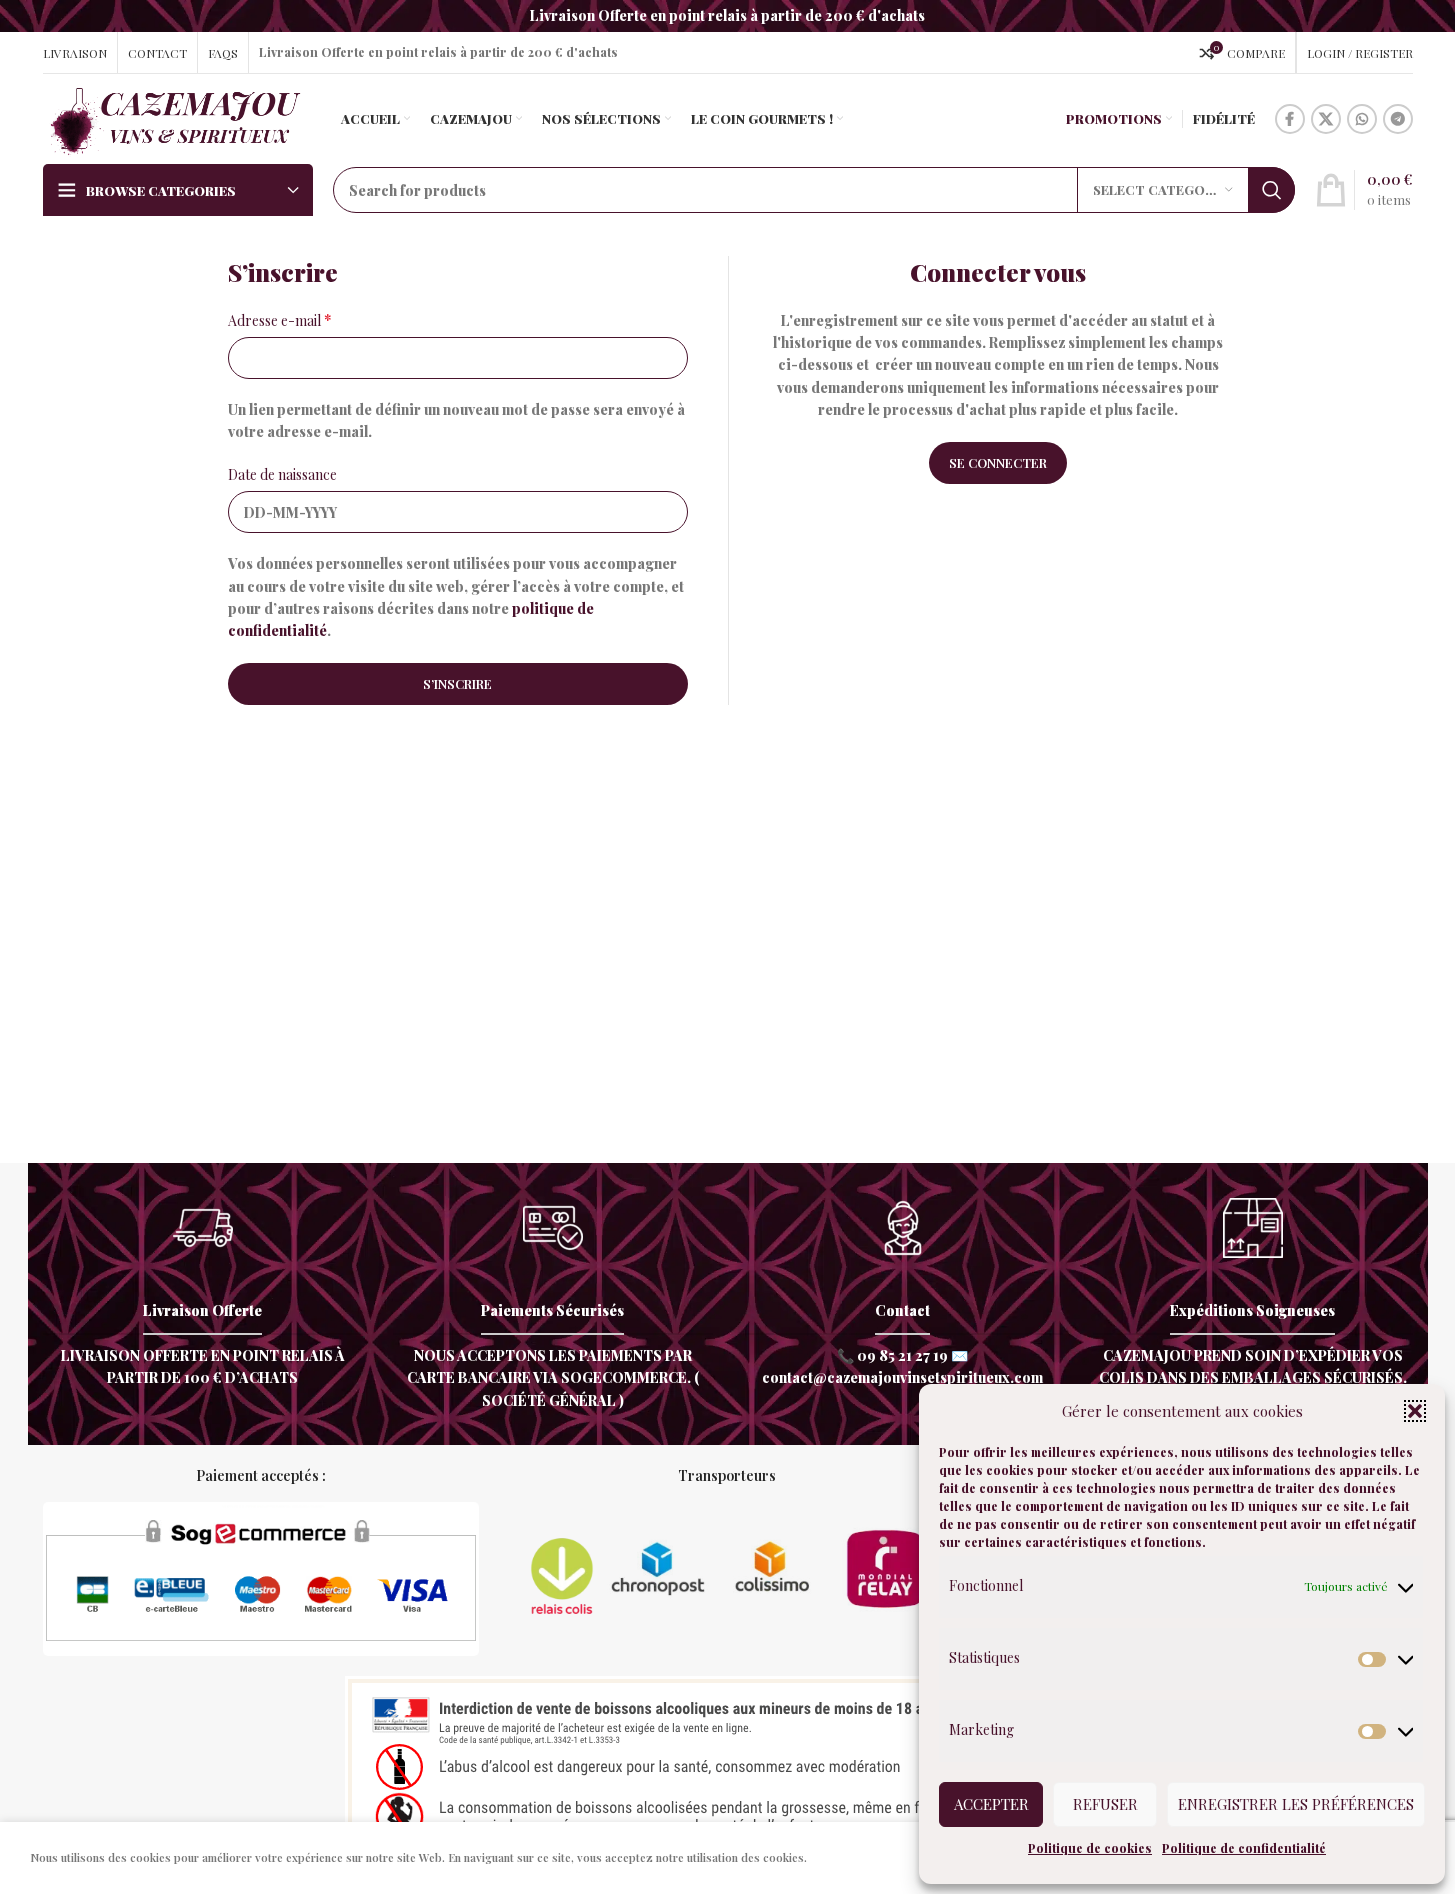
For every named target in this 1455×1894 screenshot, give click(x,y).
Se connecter (998, 462)
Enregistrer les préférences (1296, 1804)
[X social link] (1326, 119)
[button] (1415, 1411)
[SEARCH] (1272, 190)
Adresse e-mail (280, 320)
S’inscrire (457, 683)
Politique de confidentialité (1244, 1848)
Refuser (1105, 1804)
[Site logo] (174, 117)
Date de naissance (282, 474)
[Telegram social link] (1398, 119)
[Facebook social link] (1290, 119)
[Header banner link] (727, 16)
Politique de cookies (1090, 1848)
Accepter (991, 1804)
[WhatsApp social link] (1362, 119)
